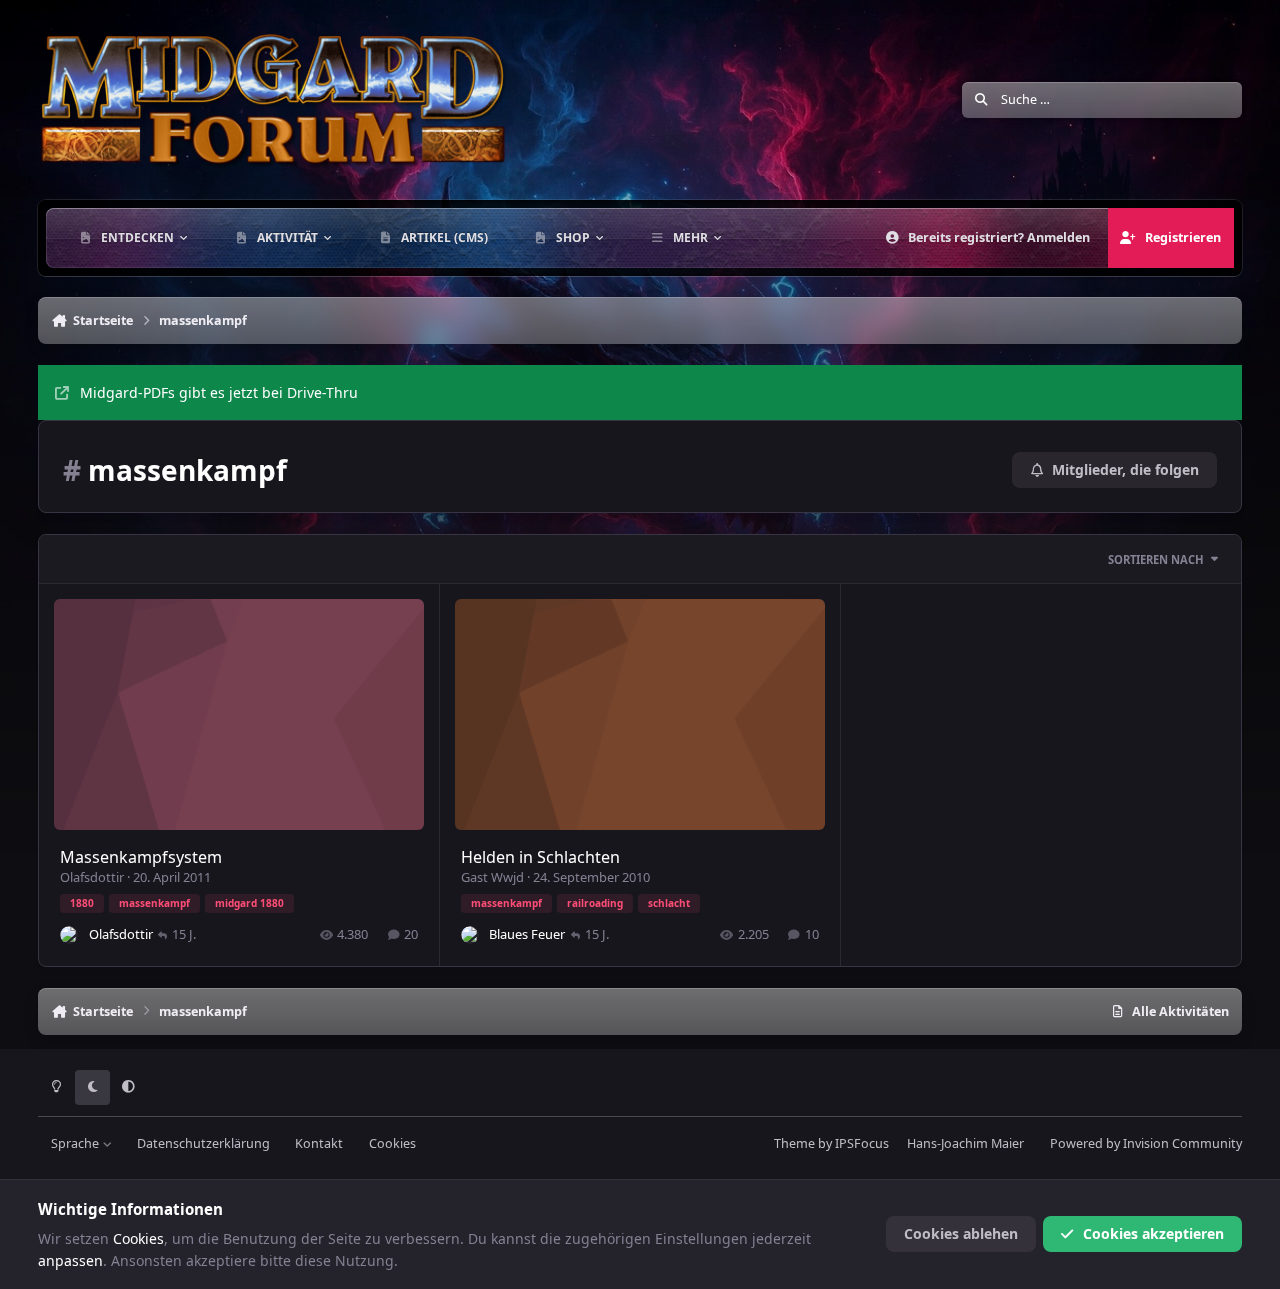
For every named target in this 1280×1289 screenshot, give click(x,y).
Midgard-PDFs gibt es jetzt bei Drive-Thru (219, 392)
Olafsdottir (92, 877)
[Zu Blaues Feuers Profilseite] (470, 935)
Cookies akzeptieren (1153, 1233)
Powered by (1146, 1143)
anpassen (70, 1260)
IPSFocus (862, 1143)
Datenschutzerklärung (203, 1143)
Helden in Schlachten (540, 857)
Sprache (76, 1143)
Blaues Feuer (527, 934)
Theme (794, 1143)
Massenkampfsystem (141, 857)
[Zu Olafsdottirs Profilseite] (69, 935)
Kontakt (319, 1143)
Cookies (392, 1143)
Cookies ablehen (961, 1233)
